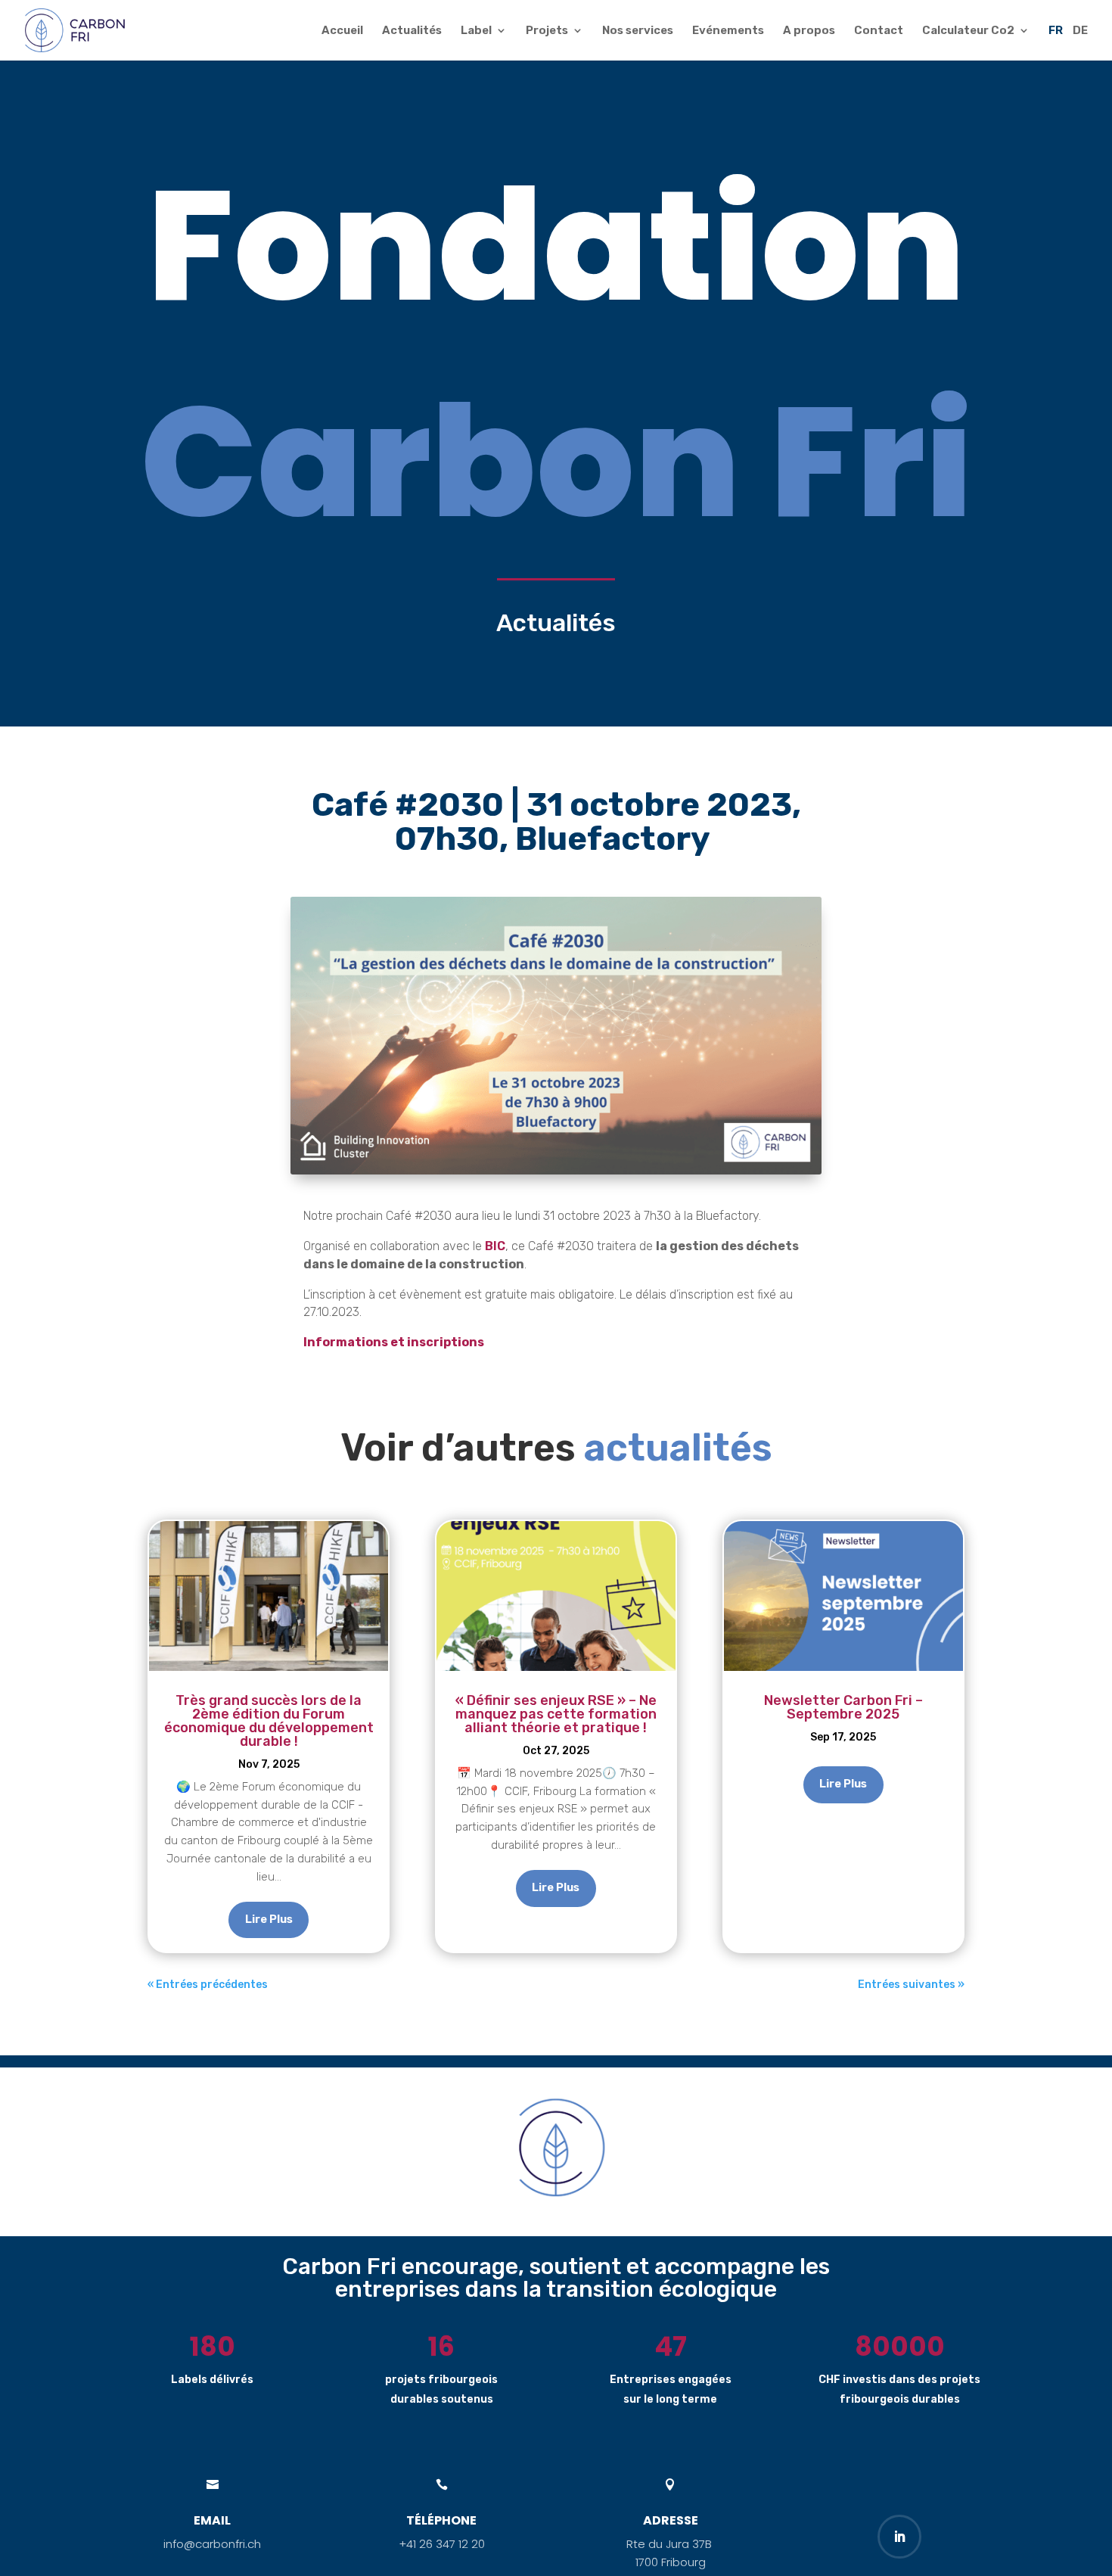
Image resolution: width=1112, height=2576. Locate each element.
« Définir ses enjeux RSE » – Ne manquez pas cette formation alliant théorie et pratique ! (556, 1714)
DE (1080, 31)
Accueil (342, 31)
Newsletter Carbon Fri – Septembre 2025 (843, 1707)
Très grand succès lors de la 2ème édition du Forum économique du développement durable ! (269, 1721)
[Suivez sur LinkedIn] (899, 2537)
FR (1056, 31)
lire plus (269, 1919)
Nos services (638, 31)
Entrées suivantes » (911, 1985)
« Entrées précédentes (208, 1985)
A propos (809, 31)
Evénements (728, 31)
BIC (495, 1246)
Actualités (412, 31)
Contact (879, 31)
